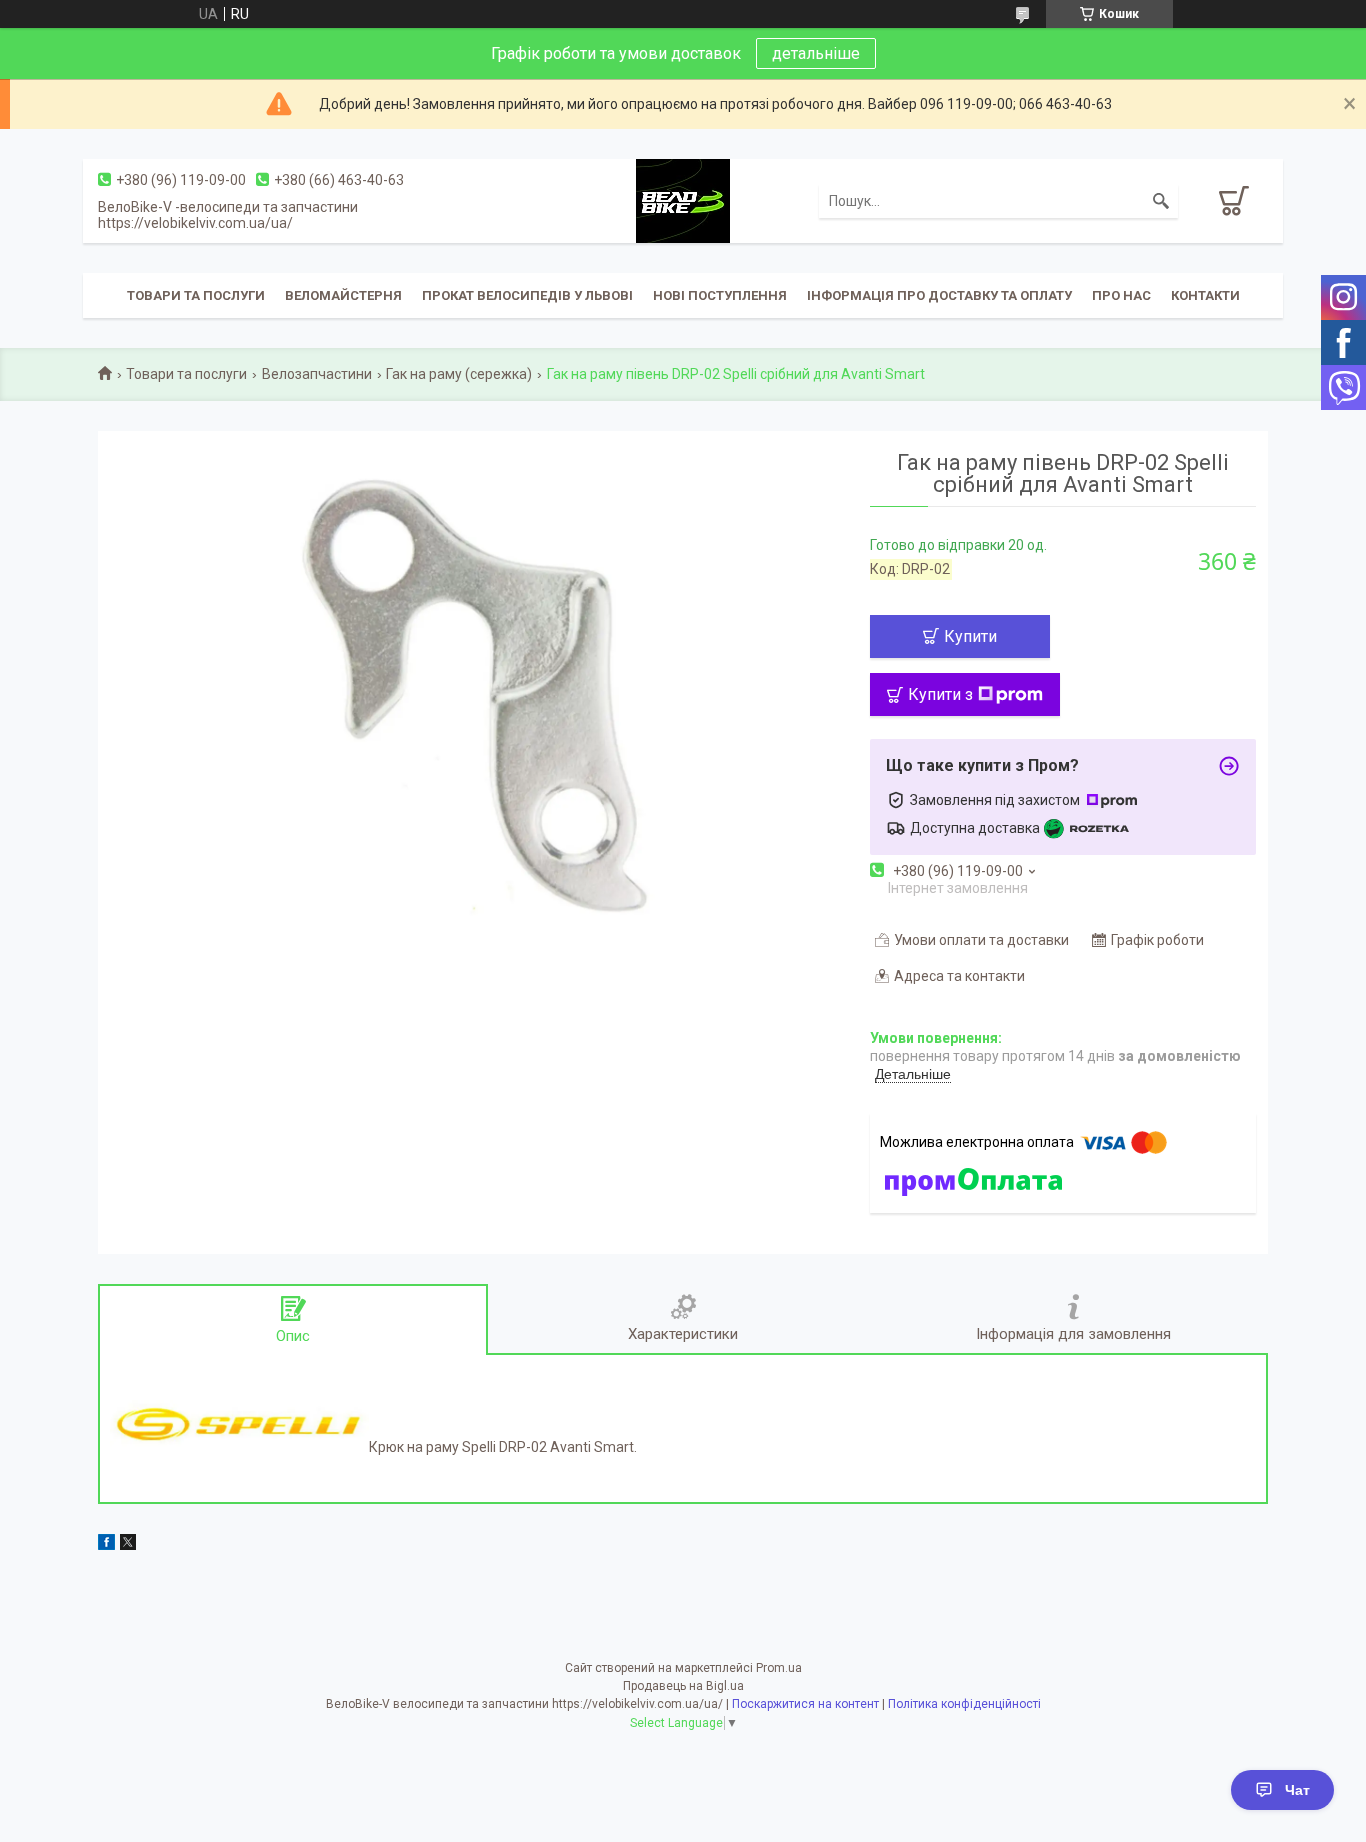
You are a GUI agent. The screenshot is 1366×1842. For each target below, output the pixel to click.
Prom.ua (779, 1668)
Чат (1297, 1790)
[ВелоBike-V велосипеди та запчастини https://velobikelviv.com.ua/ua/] (683, 200)
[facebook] (106, 1545)
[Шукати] (1161, 201)
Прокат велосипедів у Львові (527, 295)
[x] (128, 1545)
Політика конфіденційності (964, 1704)
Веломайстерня (343, 295)
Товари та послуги (196, 295)
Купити (970, 636)
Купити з (940, 694)
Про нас (1121, 295)
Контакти (1205, 295)
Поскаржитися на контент (805, 1704)
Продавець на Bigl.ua (683, 1686)
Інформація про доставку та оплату (939, 295)
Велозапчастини (317, 374)
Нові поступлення (720, 295)
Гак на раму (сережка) (459, 374)
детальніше (816, 53)
